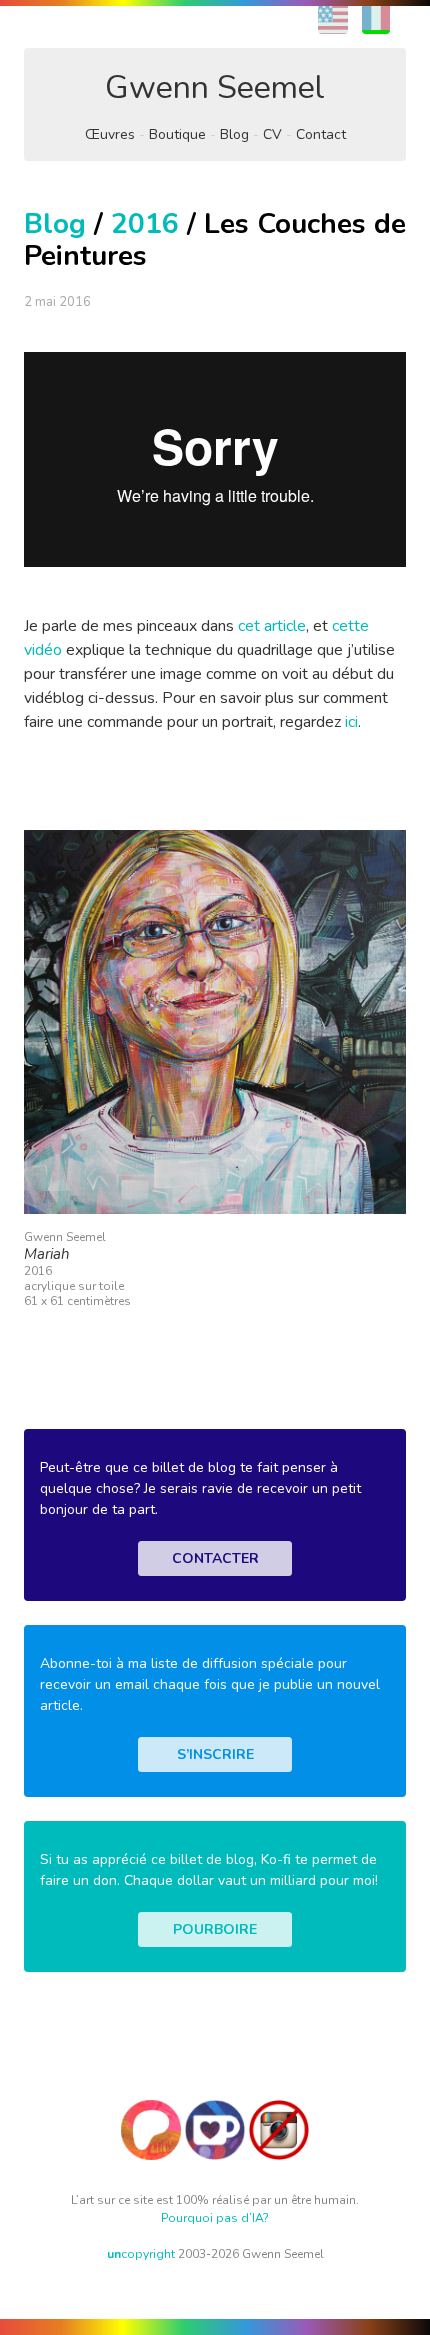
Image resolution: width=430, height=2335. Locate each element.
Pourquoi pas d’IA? (215, 2218)
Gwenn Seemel (215, 87)
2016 (145, 224)
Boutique (177, 134)
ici (351, 722)
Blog (234, 134)
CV (272, 134)
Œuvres (110, 134)
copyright (141, 2254)
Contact (321, 134)
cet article (272, 626)
